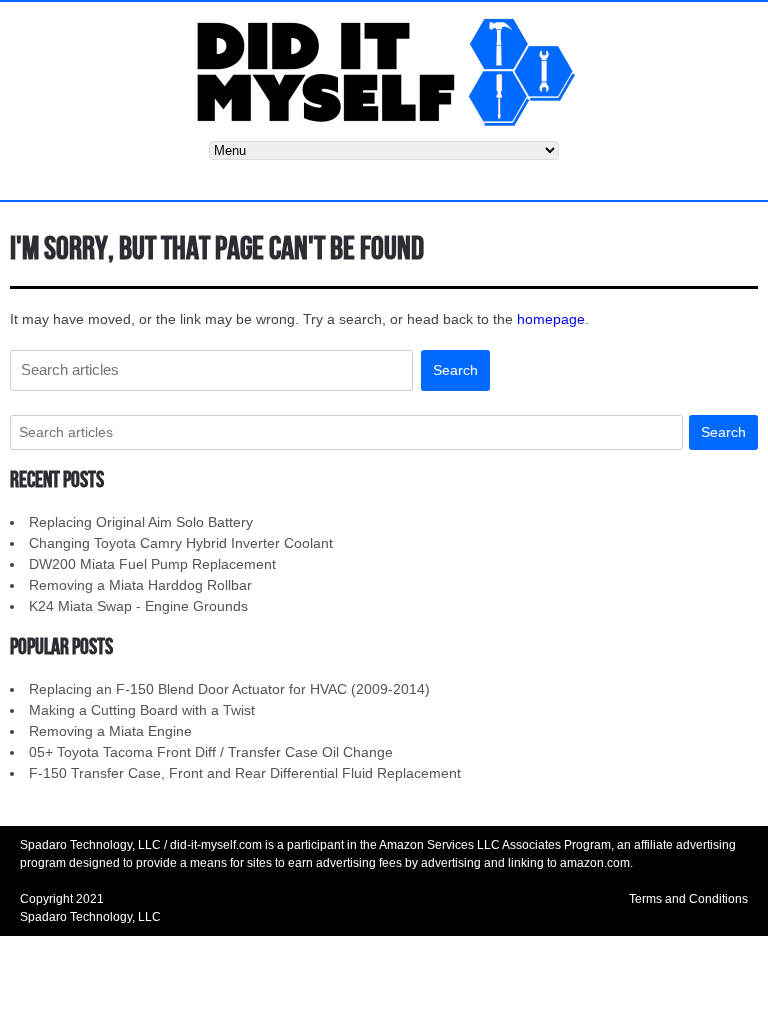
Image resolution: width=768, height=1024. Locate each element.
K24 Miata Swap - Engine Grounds (138, 606)
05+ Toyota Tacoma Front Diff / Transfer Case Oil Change (211, 752)
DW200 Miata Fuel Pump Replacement (152, 564)
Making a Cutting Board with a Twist (142, 710)
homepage (551, 319)
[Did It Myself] (384, 70)
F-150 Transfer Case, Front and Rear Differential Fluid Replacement (245, 773)
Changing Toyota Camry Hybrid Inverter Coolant (181, 543)
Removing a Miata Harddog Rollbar (140, 585)
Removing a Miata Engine (110, 731)
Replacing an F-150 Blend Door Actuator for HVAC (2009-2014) (229, 689)
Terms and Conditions (688, 899)
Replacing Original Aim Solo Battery (141, 522)
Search (455, 370)
